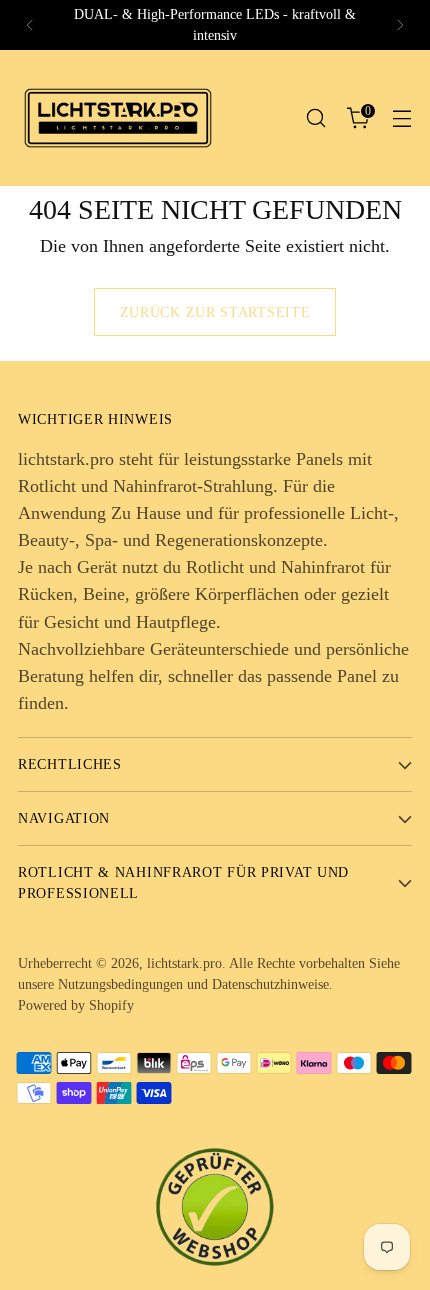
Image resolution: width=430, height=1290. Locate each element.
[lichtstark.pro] (118, 118)
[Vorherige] (30, 25)
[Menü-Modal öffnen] (401, 118)
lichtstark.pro (184, 963)
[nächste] (400, 25)
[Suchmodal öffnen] (315, 118)
